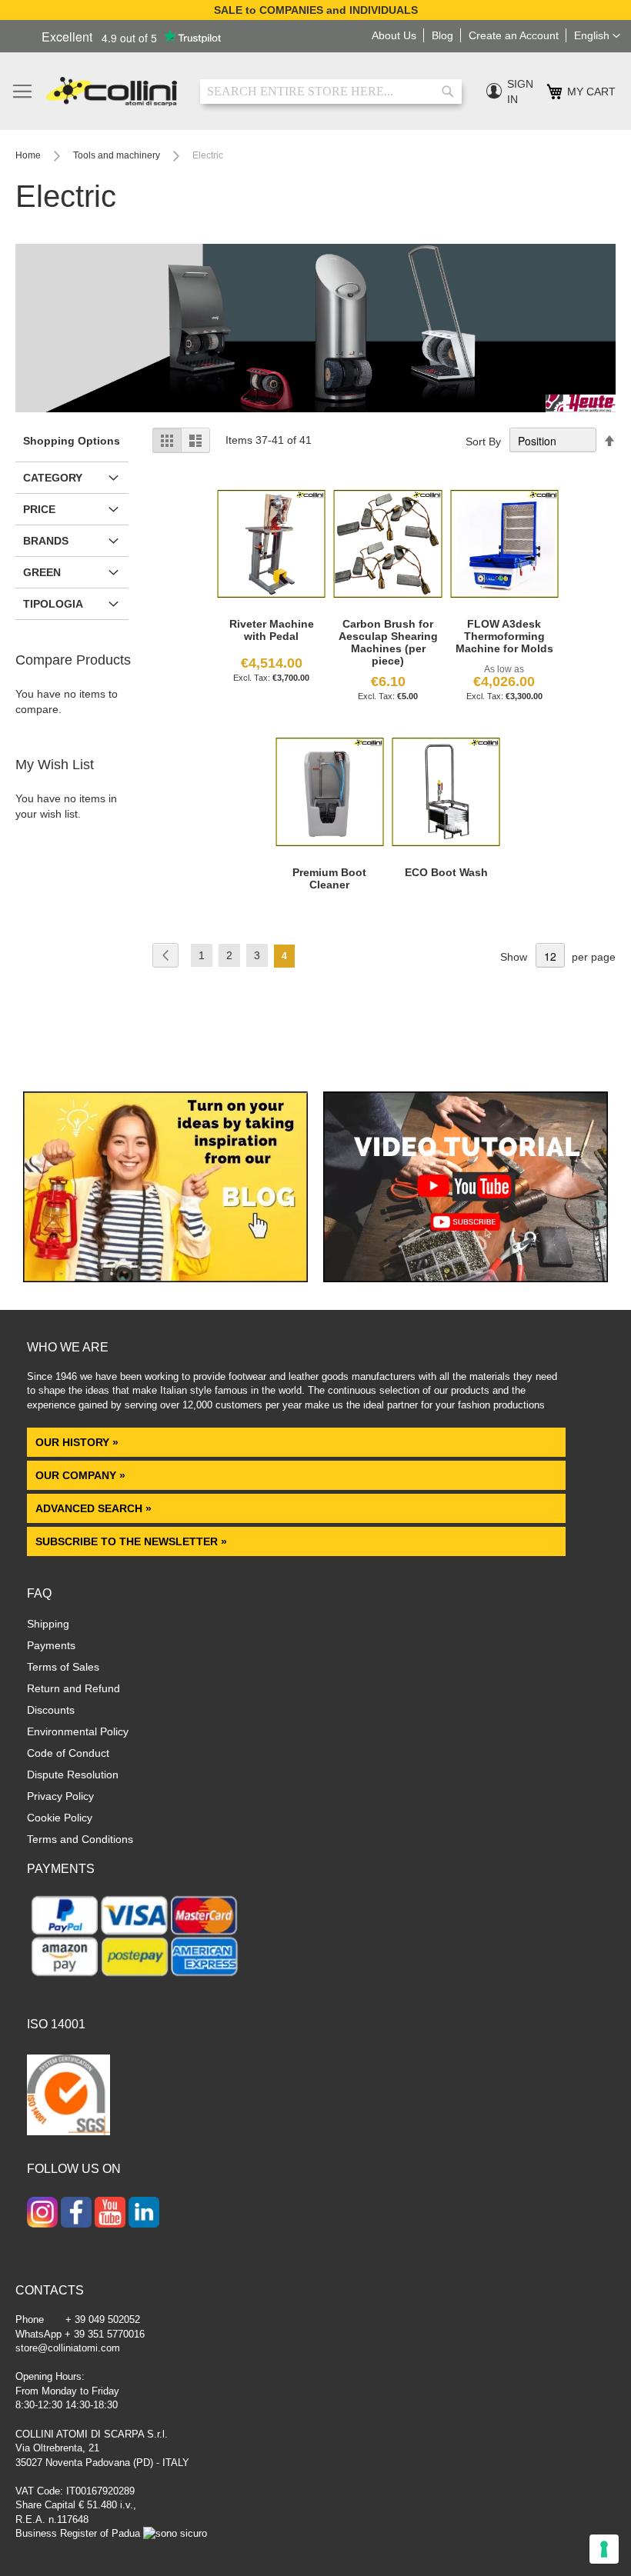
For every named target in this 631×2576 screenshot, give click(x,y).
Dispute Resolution (73, 1775)
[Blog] (165, 1278)
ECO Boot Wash (446, 872)
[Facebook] (76, 2214)
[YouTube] (110, 2214)
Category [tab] (53, 478)
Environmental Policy (78, 1731)
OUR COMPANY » (82, 1475)
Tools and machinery (118, 155)
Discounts (51, 1710)
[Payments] (135, 1979)
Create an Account (514, 35)
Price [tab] (39, 509)
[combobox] (331, 92)
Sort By (483, 442)
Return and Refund (73, 1688)
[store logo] (112, 92)
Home (29, 155)
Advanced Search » (95, 1508)
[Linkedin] (144, 2214)
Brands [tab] (46, 541)
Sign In (520, 92)
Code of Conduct (68, 1753)
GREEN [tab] (42, 572)
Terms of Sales (63, 1667)
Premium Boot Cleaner (329, 878)
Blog (442, 35)
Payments (51, 1645)
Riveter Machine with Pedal (272, 630)
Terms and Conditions (80, 1839)
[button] (597, 36)
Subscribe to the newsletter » (131, 1541)
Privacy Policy (60, 1796)
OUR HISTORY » (77, 1442)
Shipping (48, 1624)
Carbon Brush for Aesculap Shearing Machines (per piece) (388, 642)
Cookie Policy (60, 1818)
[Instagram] (42, 2214)
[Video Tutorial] (466, 1278)
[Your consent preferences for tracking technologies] (604, 2549)
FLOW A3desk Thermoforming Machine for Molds (504, 636)
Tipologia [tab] (53, 604)
